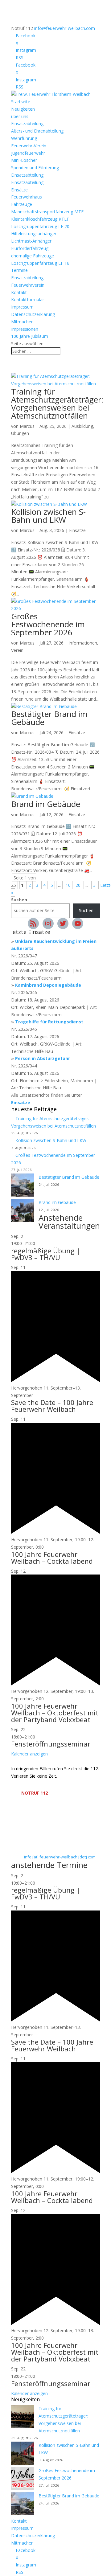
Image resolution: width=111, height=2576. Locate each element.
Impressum (22, 307)
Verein (17, 650)
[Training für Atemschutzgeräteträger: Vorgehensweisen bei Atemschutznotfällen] (23, 2418)
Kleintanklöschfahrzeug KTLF (40, 219)
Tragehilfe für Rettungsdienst (49, 1022)
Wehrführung (24, 138)
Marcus (27, 426)
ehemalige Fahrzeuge (33, 256)
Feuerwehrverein (28, 285)
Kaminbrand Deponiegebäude (48, 985)
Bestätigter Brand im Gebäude (49, 718)
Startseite (21, 102)
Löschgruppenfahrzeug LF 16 (40, 263)
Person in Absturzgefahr (43, 1058)
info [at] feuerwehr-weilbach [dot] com (60, 1857)
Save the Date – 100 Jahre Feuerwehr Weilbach (52, 1406)
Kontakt (19, 292)
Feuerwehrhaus (27, 197)
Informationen (83, 643)
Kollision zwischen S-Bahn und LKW (48, 516)
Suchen (19, 900)
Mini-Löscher (24, 160)
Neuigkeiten (23, 109)
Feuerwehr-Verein (29, 146)
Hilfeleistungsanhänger (34, 233)
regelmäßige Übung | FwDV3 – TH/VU (46, 1254)
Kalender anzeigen (29, 1754)
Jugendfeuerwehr (28, 153)
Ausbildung (82, 426)
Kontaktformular (28, 299)
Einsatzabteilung (27, 123)
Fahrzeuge (22, 204)
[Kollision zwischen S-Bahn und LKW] (23, 2454)
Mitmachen (22, 322)
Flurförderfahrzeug (30, 248)
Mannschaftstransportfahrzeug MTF (47, 212)
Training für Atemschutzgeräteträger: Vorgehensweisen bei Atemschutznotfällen (57, 403)
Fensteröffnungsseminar (51, 1744)
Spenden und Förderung (35, 168)
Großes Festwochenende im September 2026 (48, 624)
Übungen (20, 433)
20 (78, 885)
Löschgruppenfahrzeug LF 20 (40, 226)
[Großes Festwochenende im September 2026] (23, 2480)
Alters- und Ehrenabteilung (37, 131)
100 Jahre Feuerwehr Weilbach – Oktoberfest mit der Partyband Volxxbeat (55, 1713)
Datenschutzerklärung (33, 314)
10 (68, 885)
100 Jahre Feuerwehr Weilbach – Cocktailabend (52, 1558)
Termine (19, 270)
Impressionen (25, 329)
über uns (20, 116)
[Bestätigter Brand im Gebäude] (23, 1186)
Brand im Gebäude (46, 804)
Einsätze (19, 190)
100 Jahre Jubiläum (30, 336)
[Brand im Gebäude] (23, 1211)
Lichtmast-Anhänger (31, 241)
